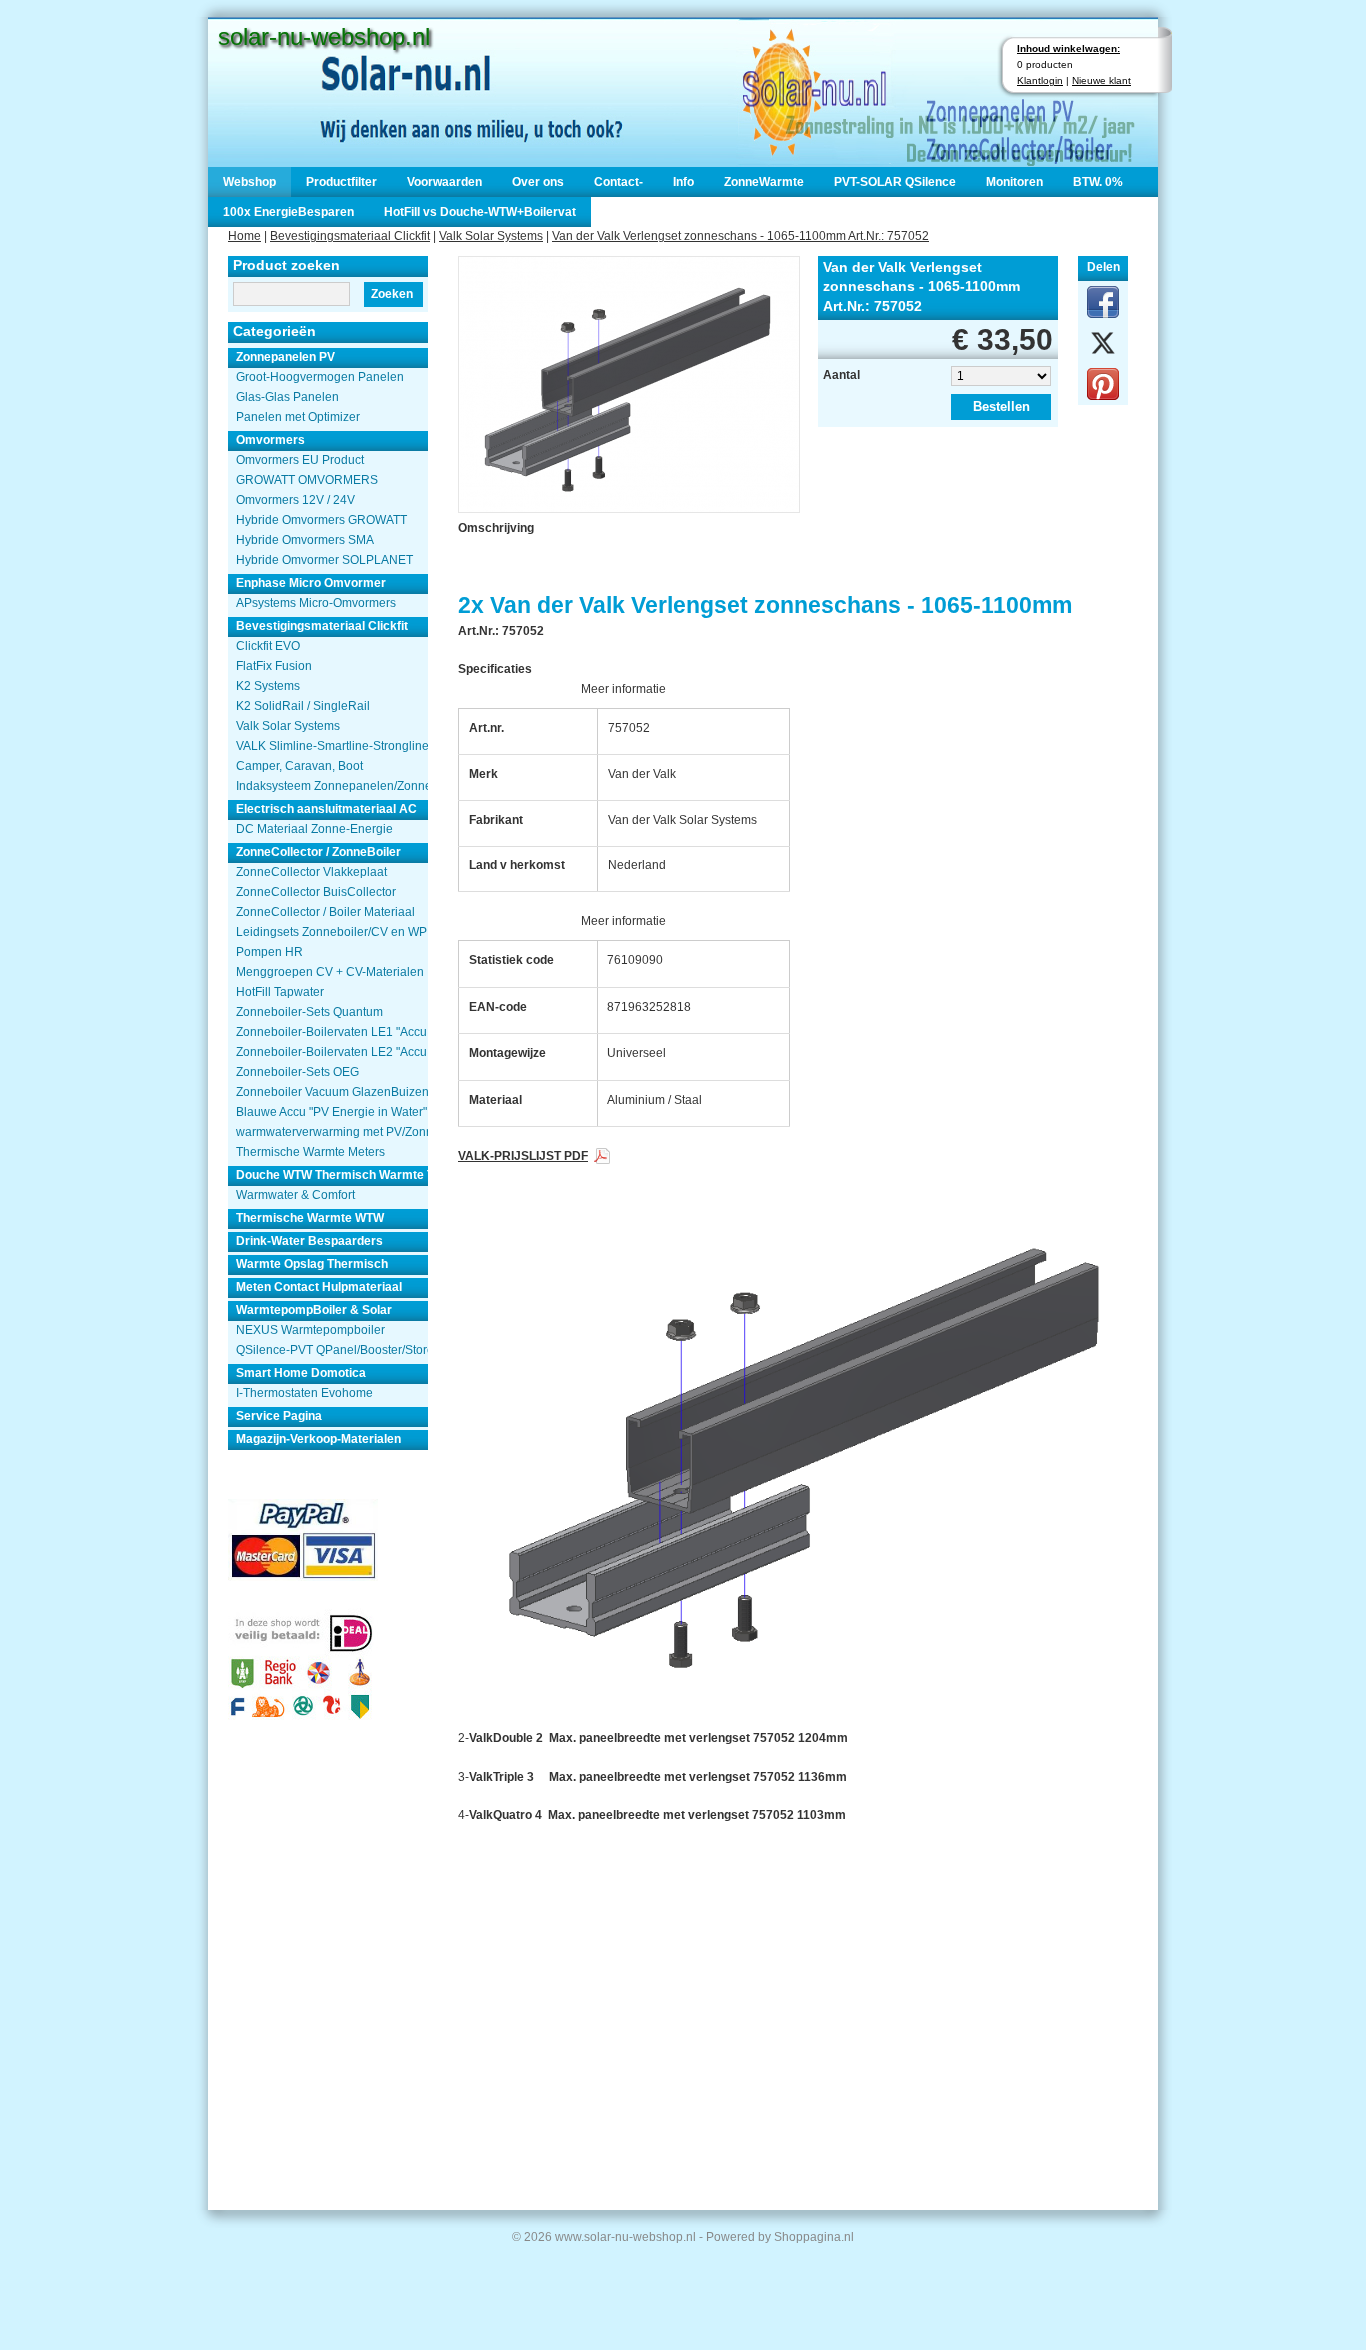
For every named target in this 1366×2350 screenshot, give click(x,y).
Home (244, 236)
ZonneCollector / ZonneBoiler (318, 852)
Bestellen (1001, 406)
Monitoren (1014, 182)
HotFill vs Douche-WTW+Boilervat (480, 212)
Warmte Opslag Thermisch (312, 1264)
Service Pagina (279, 1416)
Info (683, 182)
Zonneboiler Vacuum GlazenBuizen (332, 1092)
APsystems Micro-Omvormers (316, 603)
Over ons (538, 182)
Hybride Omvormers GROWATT (321, 520)
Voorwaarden (444, 182)
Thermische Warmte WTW (310, 1218)
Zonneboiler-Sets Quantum (309, 1012)
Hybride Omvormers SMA (305, 540)
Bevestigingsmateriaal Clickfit (350, 236)
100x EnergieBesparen (288, 212)
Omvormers (270, 440)
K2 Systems (268, 686)
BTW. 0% (1098, 182)
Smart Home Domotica (301, 1373)
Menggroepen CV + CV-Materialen (330, 972)
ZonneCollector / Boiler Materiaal (325, 912)
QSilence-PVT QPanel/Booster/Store (332, 1350)
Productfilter (341, 182)
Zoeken (392, 294)
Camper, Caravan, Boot (299, 766)
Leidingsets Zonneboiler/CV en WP (331, 932)
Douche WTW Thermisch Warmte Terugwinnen (332, 1175)
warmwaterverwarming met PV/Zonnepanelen (332, 1132)
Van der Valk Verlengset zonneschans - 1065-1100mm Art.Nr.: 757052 (740, 236)
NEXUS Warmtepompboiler (310, 1330)
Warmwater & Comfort (295, 1195)
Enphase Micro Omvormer (311, 583)
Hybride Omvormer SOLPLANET (324, 560)
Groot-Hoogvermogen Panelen (320, 377)
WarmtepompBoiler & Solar (314, 1310)
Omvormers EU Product (300, 460)
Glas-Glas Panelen (287, 397)
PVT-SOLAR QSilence (895, 182)
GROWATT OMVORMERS (307, 480)
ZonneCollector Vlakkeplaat (311, 872)
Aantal (841, 375)
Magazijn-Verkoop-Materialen (318, 1439)
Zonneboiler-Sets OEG (297, 1072)
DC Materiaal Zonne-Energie (314, 829)
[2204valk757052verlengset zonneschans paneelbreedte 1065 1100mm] (629, 382)
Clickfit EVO (268, 646)
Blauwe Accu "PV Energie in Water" (331, 1112)
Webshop (249, 182)
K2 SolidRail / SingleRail (303, 706)
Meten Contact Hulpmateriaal (319, 1287)
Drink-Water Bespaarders (309, 1241)
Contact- (618, 182)
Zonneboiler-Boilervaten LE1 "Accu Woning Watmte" (332, 1032)
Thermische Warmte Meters (310, 1152)
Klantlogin (1040, 80)
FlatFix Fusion (274, 666)
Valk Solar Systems (491, 236)
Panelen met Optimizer (298, 417)
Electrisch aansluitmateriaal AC (326, 809)
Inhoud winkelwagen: (1068, 48)
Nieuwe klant (1101, 80)
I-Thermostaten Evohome (304, 1393)
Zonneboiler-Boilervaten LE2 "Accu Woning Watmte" (332, 1052)
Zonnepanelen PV (285, 357)
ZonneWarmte (764, 182)
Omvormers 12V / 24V (295, 500)
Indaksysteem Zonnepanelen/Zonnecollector (332, 786)
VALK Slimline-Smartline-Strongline (332, 746)
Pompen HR (269, 952)
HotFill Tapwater (280, 992)
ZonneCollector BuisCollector (316, 892)
